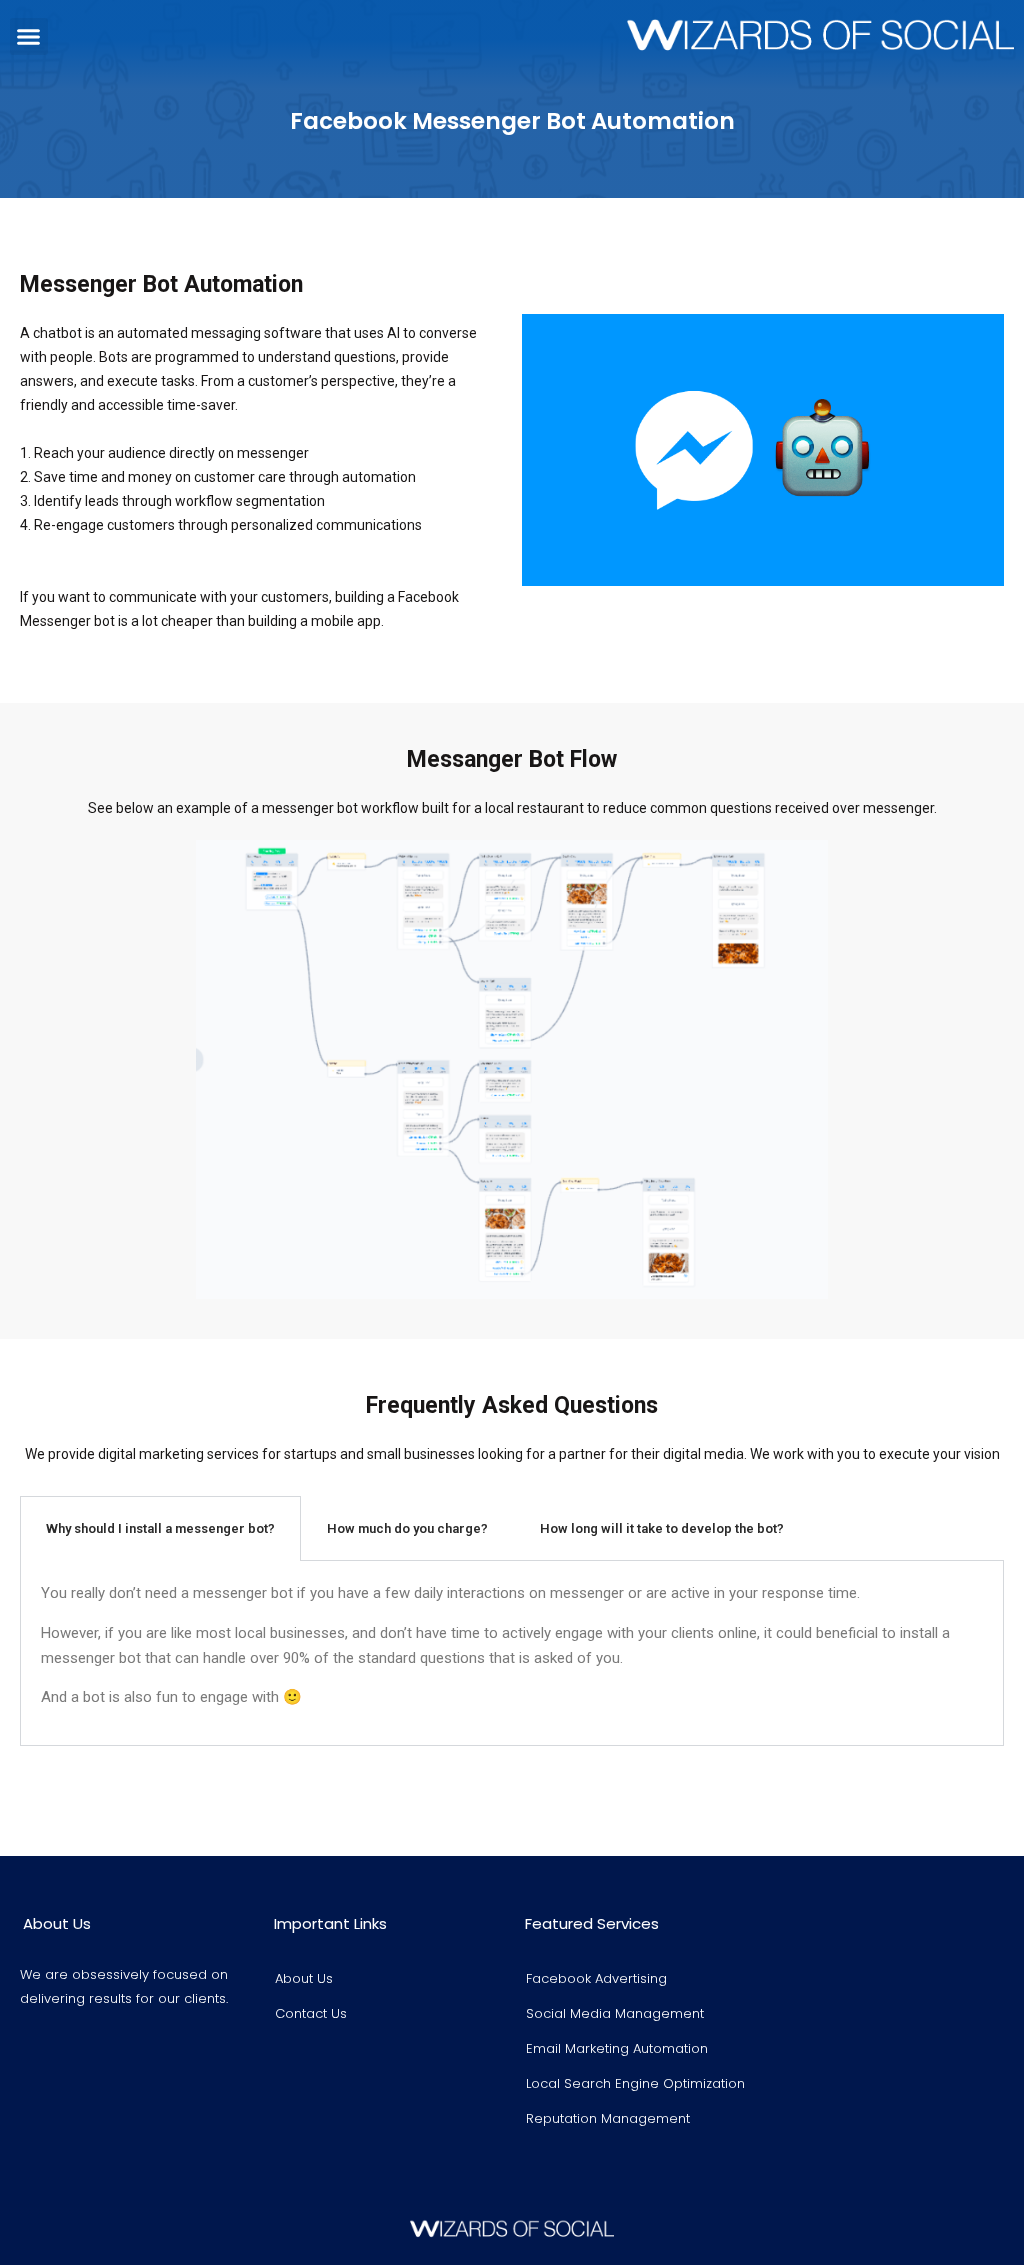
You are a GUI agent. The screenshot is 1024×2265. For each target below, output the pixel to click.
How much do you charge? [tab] (407, 1528)
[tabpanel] (512, 1653)
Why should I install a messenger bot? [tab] (160, 1528)
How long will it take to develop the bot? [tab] (662, 1528)
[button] (29, 37)
